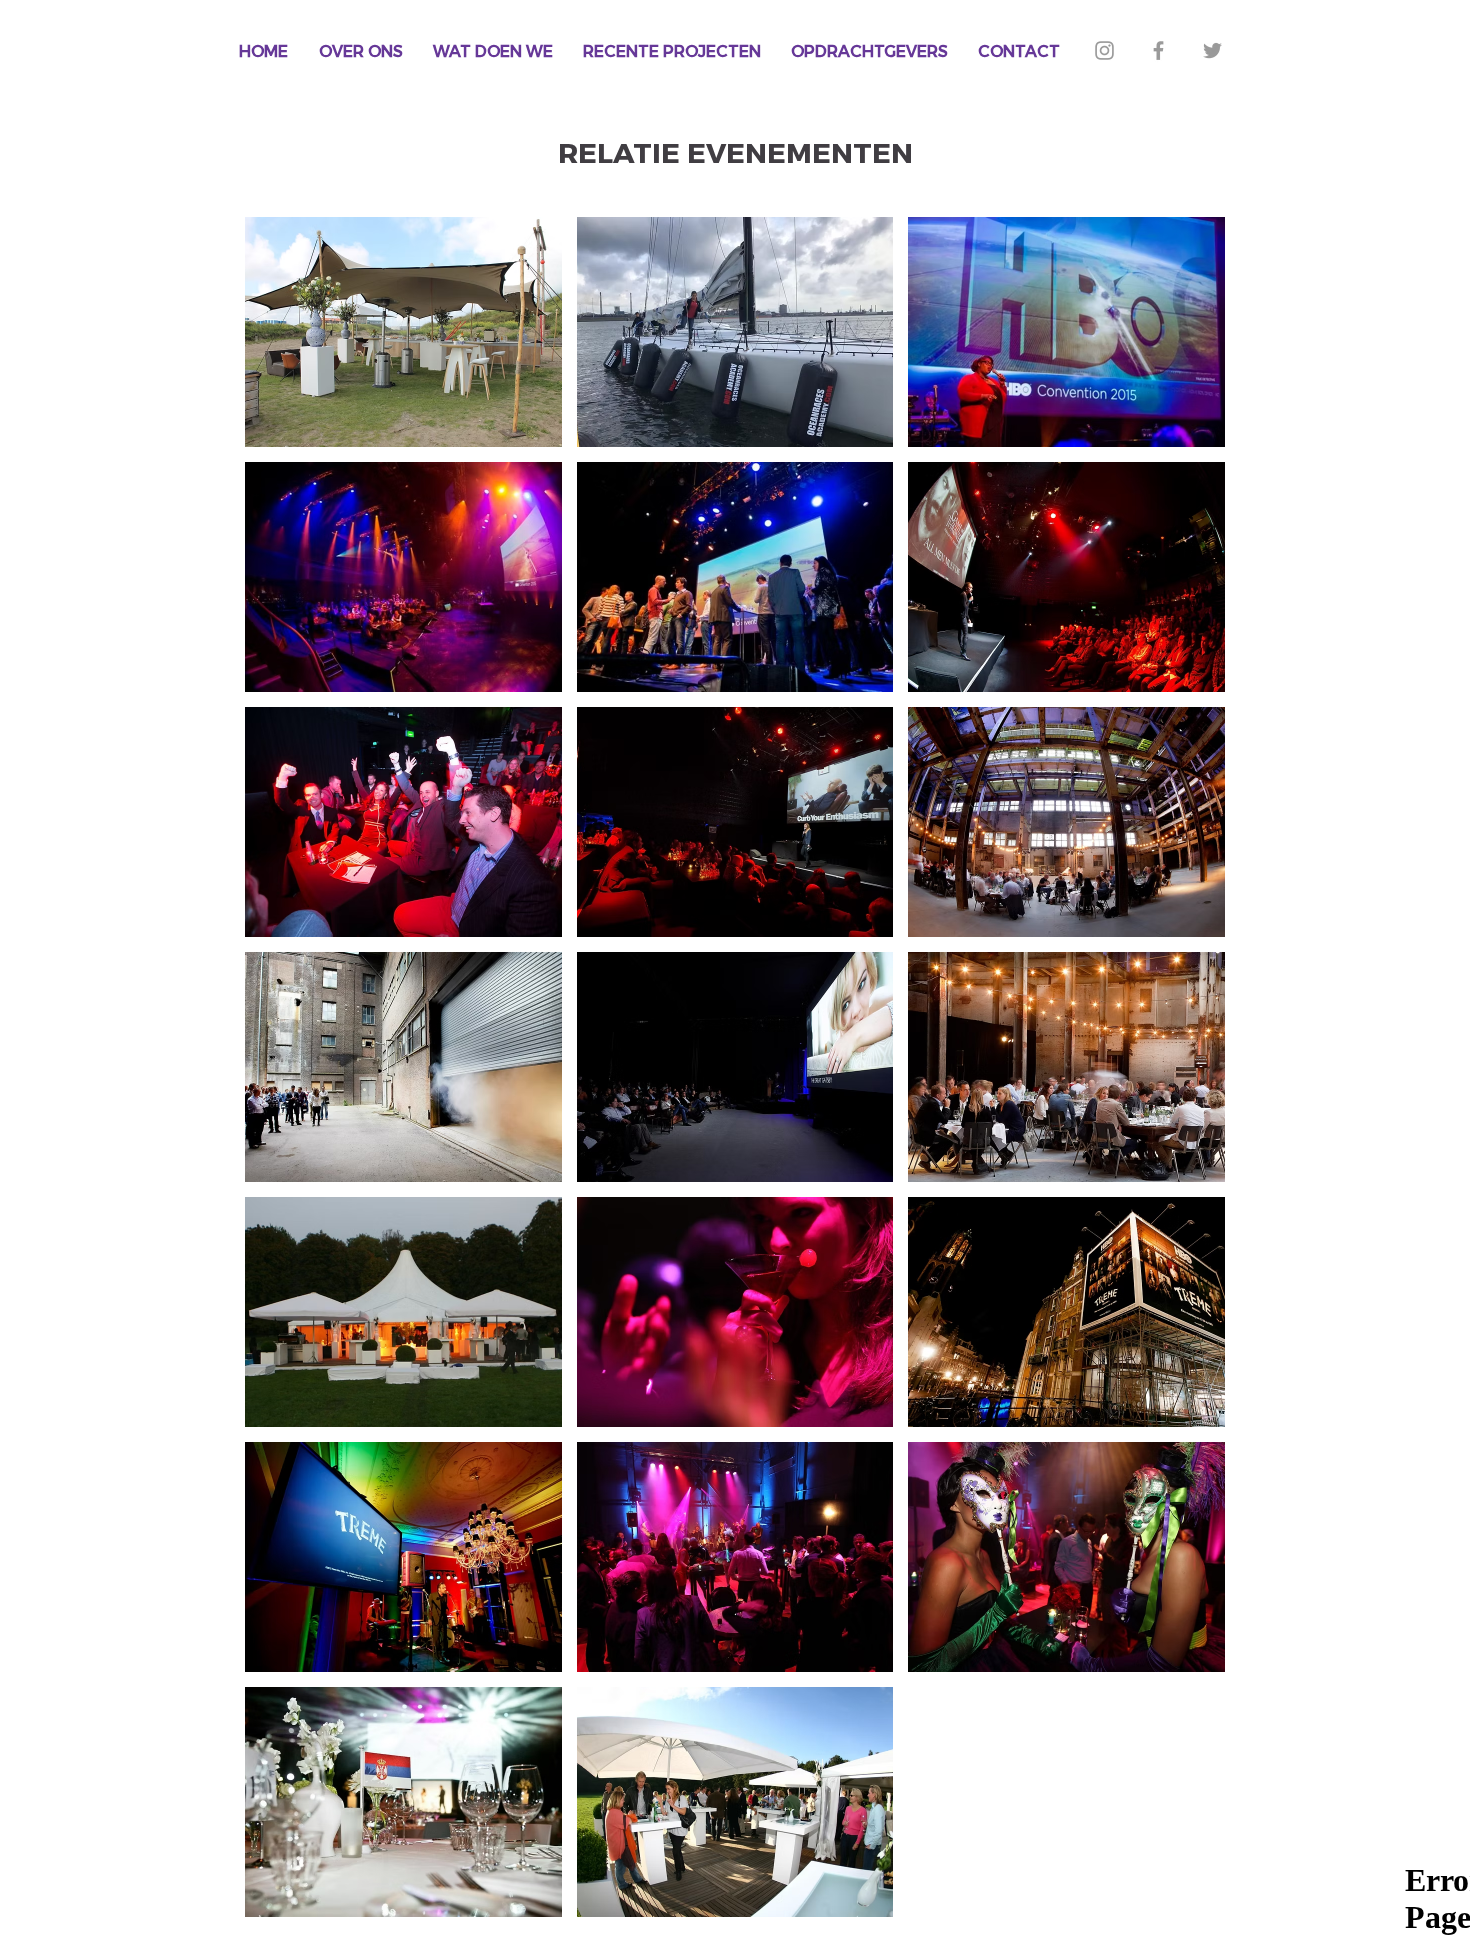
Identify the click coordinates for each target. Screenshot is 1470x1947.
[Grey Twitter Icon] (1212, 50)
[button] (403, 332)
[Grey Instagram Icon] (1104, 50)
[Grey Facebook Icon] (1158, 50)
